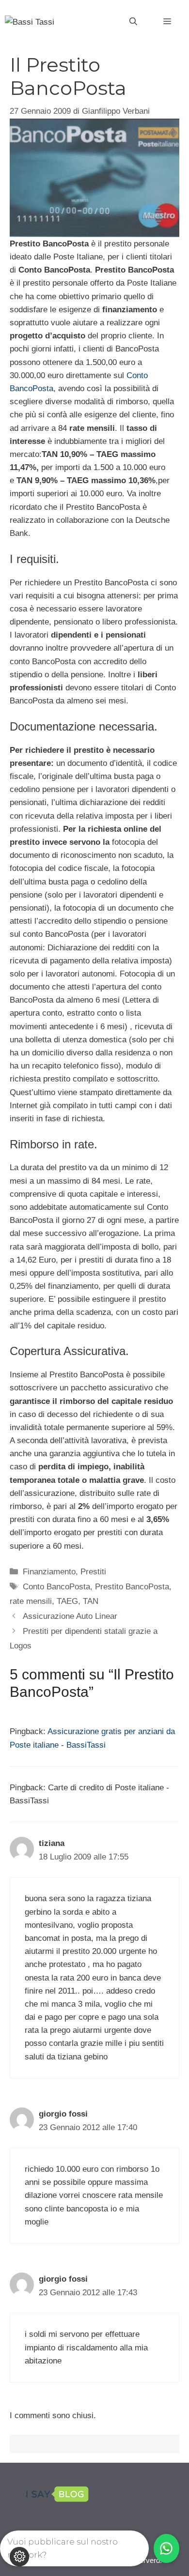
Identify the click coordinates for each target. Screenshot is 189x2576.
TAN (91, 1601)
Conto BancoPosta (56, 1587)
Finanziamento (49, 1572)
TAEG (67, 1601)
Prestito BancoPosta (132, 1587)
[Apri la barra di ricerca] (133, 22)
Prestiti (93, 1572)
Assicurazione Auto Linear (70, 1616)
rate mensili (31, 1601)
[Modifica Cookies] (19, 2557)
